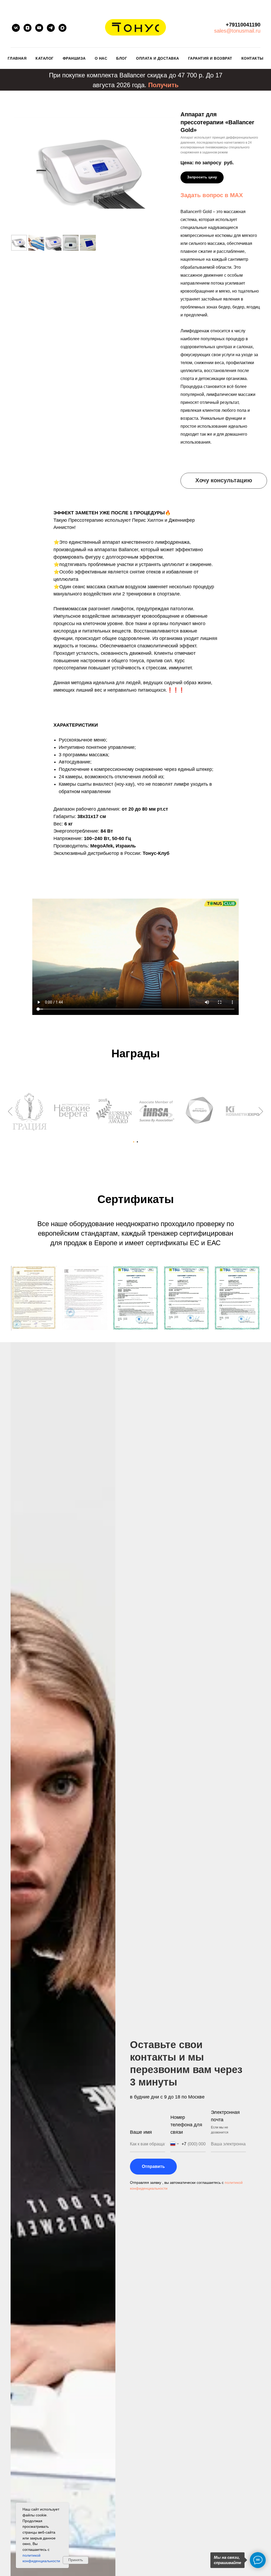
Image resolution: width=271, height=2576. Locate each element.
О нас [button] (101, 58)
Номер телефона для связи (186, 2125)
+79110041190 (243, 25)
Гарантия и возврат (210, 58)
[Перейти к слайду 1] (134, 1142)
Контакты (252, 58)
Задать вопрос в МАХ (212, 195)
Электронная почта (225, 2116)
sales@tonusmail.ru (237, 31)
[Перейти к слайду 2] (137, 1142)
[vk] (16, 28)
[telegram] (51, 28)
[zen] (28, 28)
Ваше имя (141, 2132)
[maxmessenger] (62, 28)
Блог (122, 58)
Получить (163, 85)
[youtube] (39, 28)
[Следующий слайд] (261, 1111)
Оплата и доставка (158, 58)
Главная (17, 58)
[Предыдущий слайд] (10, 1111)
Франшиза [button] (74, 58)
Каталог (45, 58)
